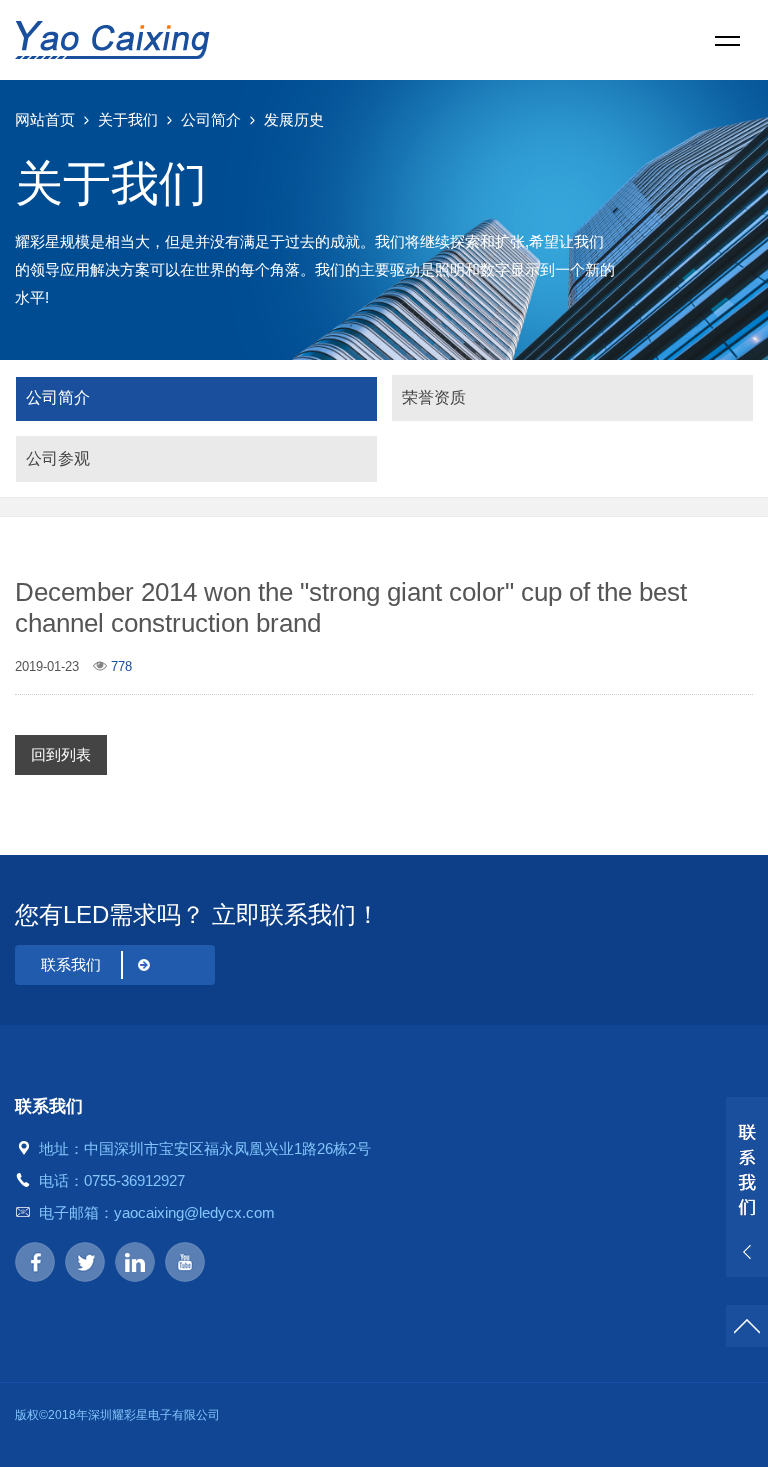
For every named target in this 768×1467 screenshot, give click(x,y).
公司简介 (211, 119)
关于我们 (128, 119)
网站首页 (45, 119)
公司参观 (58, 458)
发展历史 (294, 119)
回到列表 (61, 754)
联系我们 (71, 964)
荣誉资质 (434, 397)
